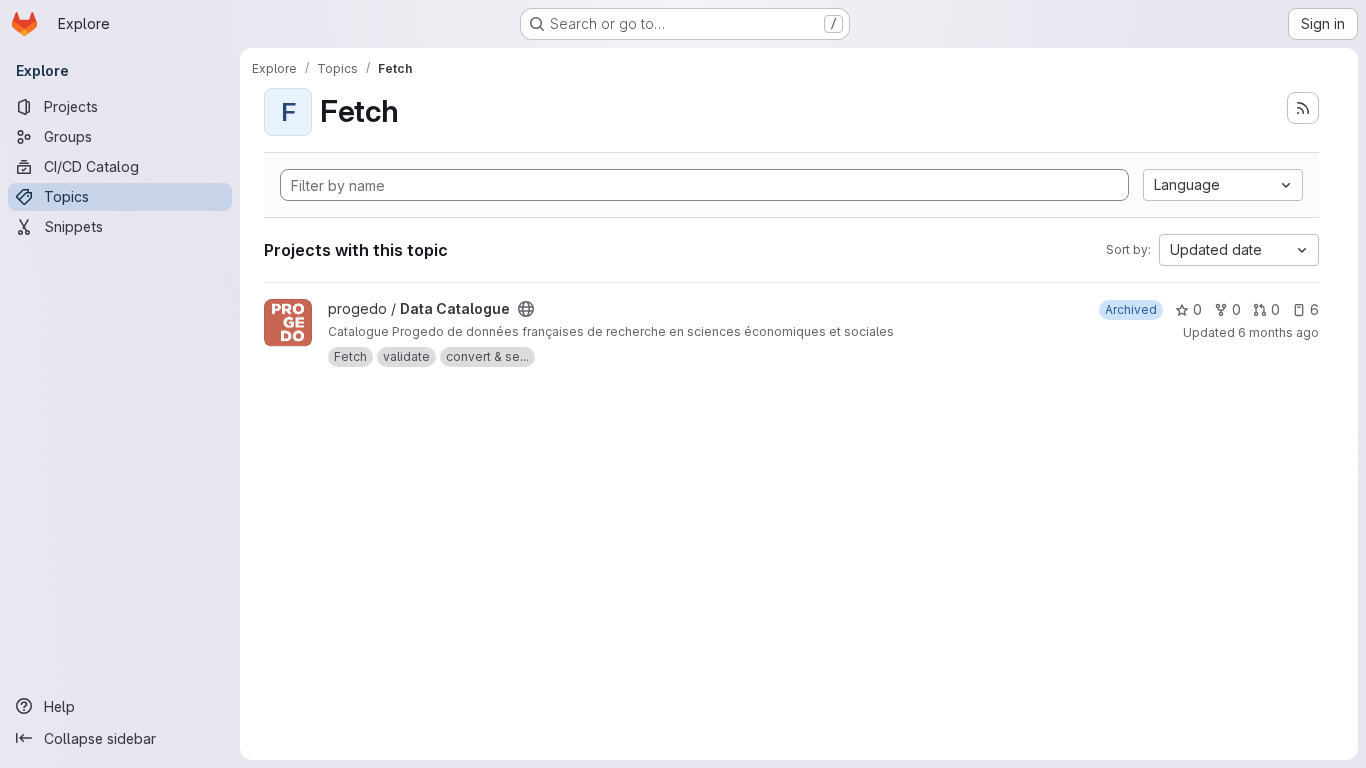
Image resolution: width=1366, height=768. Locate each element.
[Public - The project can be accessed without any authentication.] (526, 309)
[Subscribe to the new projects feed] (1303, 108)
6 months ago (1278, 332)
